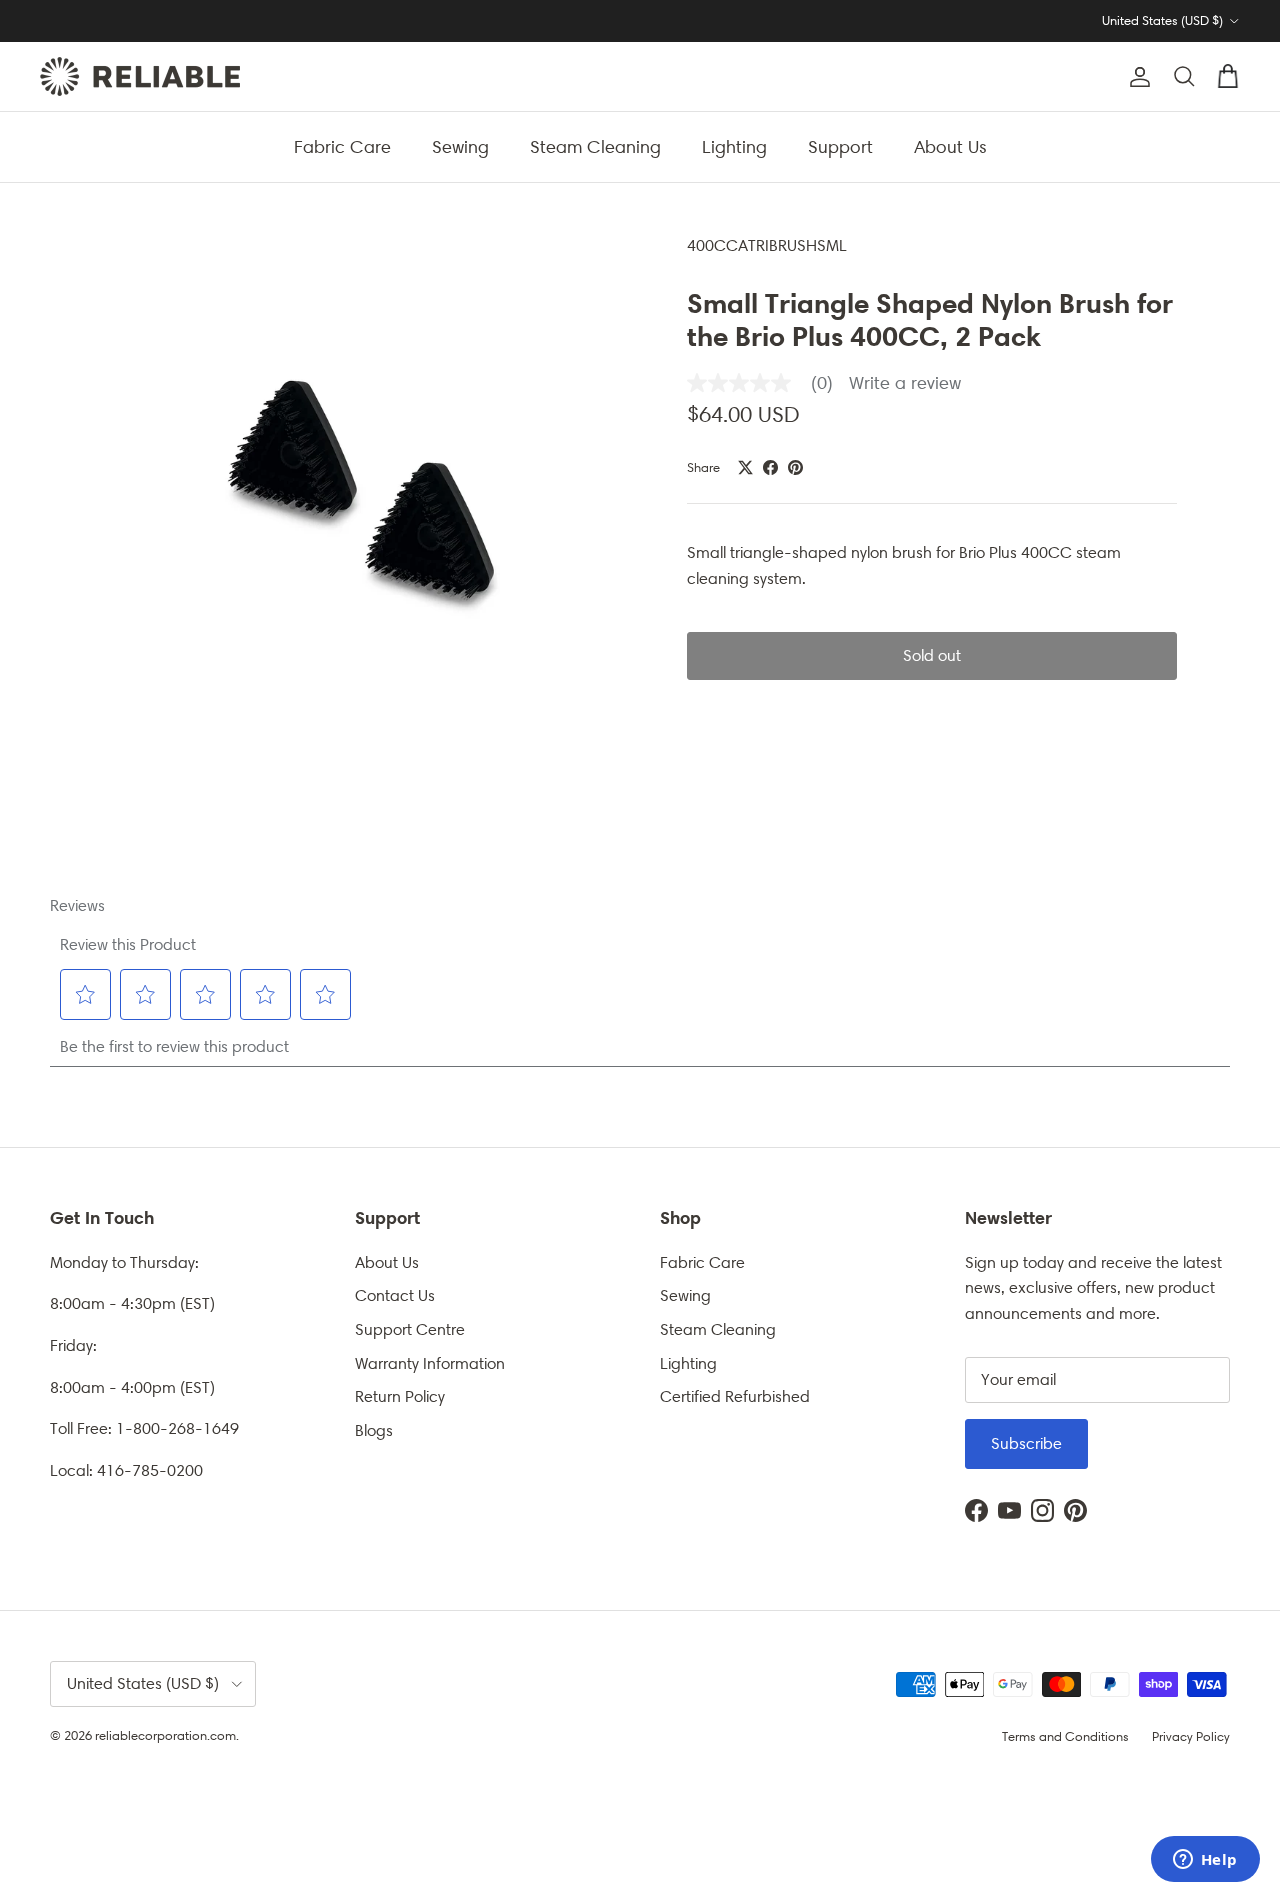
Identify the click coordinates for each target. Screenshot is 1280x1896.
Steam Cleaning (595, 146)
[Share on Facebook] (770, 467)
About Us (950, 146)
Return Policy (400, 1396)
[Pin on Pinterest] (795, 467)
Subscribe (1026, 1443)
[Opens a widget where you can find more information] (1205, 1861)
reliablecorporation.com (165, 1735)
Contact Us (395, 1295)
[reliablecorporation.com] (140, 76)
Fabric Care (342, 146)
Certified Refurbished (735, 1396)
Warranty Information (430, 1363)
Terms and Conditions (1065, 1736)
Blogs (374, 1430)
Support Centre (410, 1329)
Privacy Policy (1191, 1736)
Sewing (460, 146)
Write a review (905, 383)
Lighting (734, 146)
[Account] (1136, 77)
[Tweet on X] (745, 467)
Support (840, 146)
